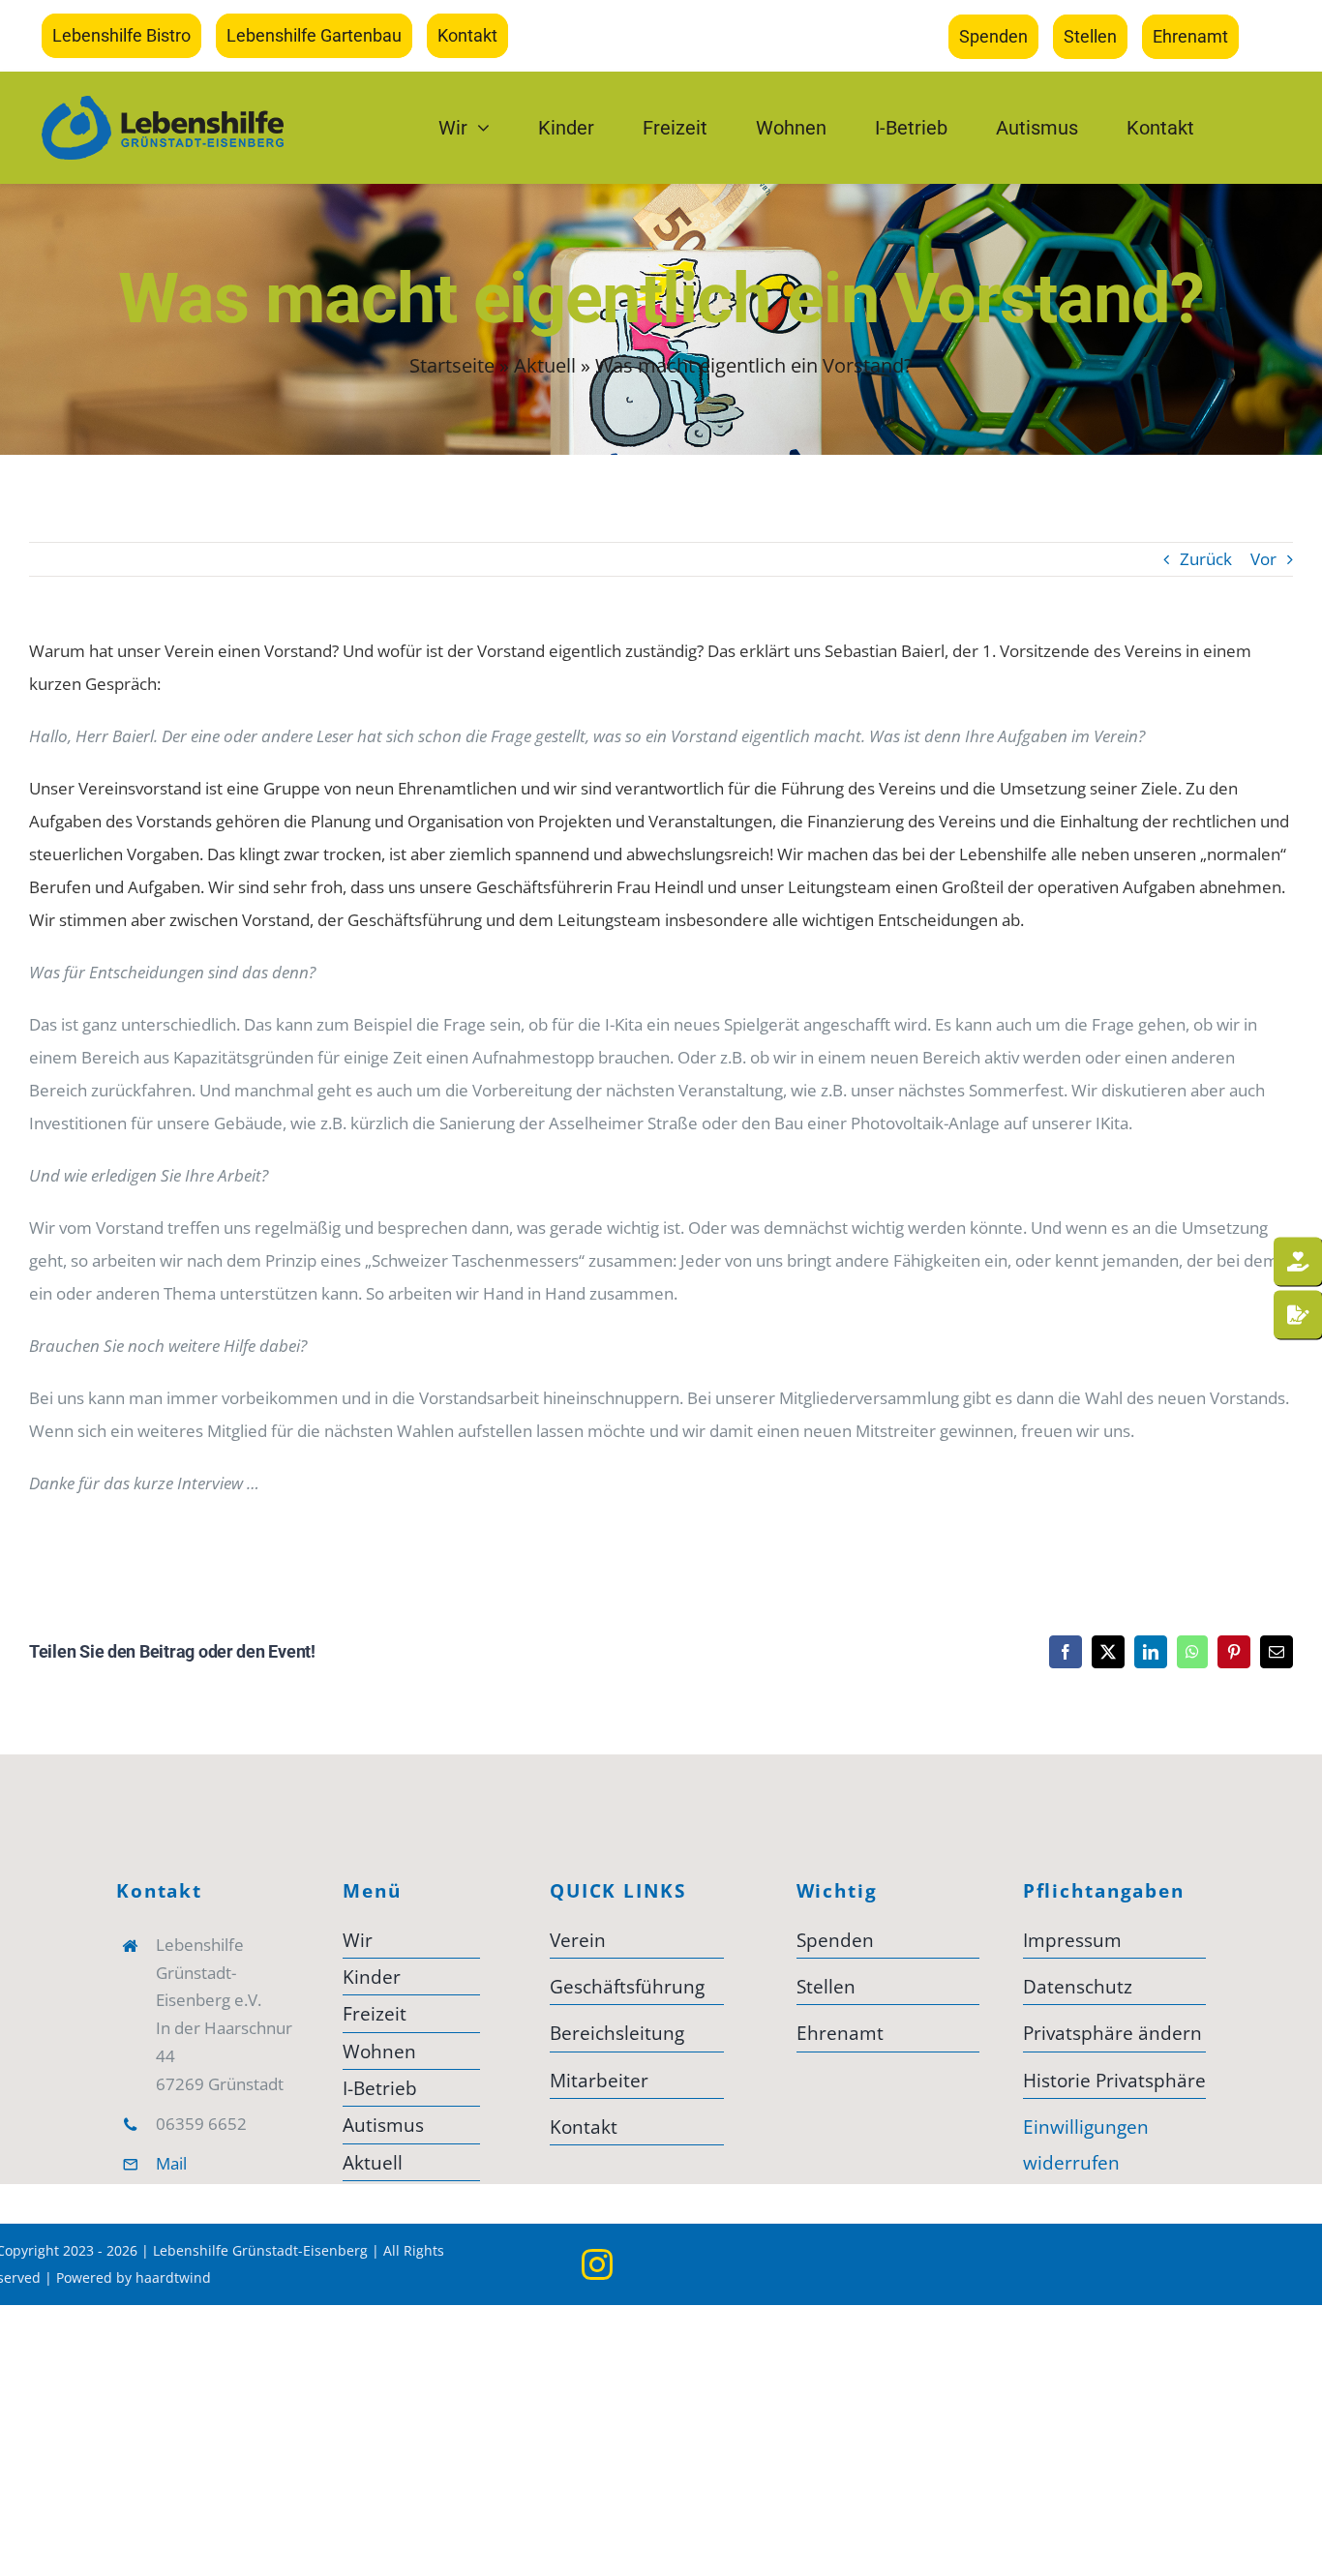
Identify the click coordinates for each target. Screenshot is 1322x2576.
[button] (1114, 2033)
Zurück (1206, 559)
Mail (171, 2163)
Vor (1263, 559)
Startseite (452, 365)
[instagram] (597, 2264)
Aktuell (545, 365)
